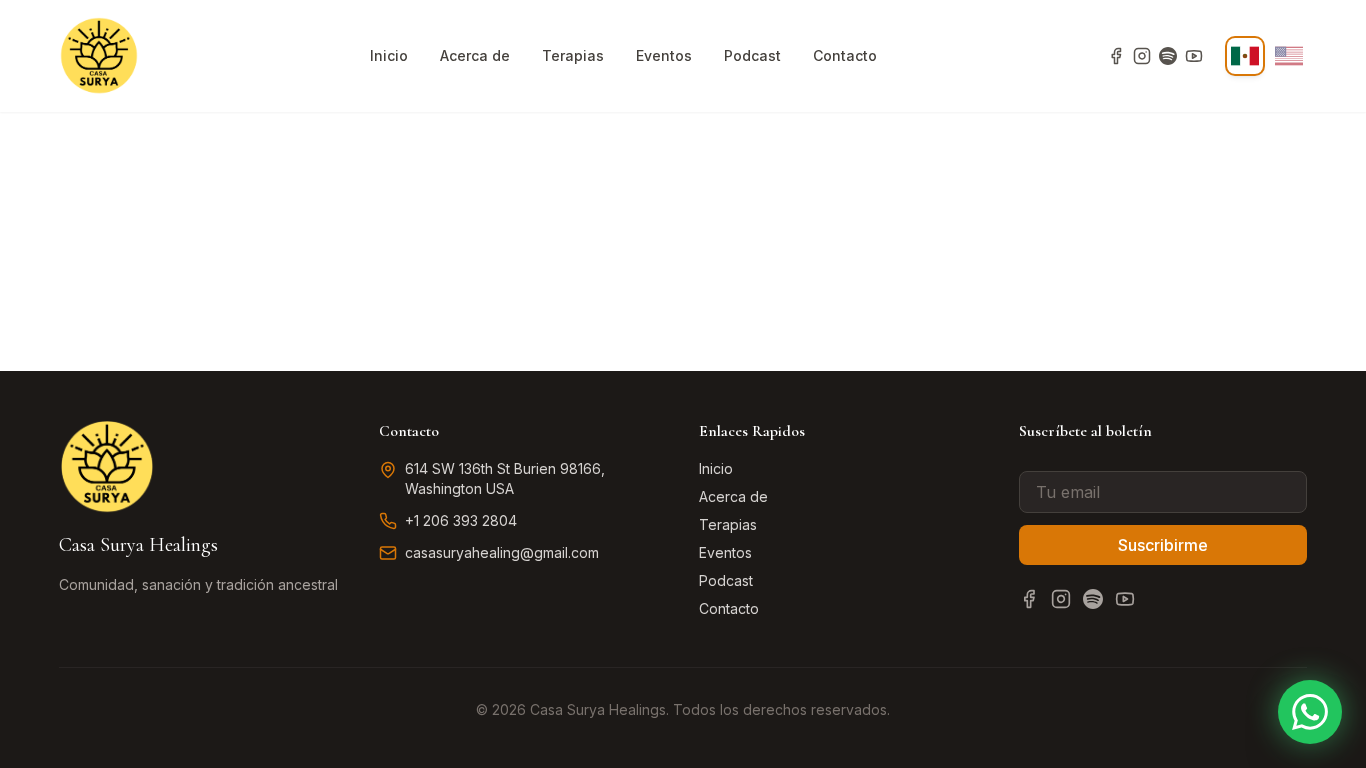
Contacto (845, 55)
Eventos (664, 55)
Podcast (752, 55)
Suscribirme (1163, 545)
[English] (1289, 56)
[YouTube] (1194, 56)
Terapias (573, 55)
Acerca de (475, 55)
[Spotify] (1168, 56)
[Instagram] (1142, 56)
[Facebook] (1116, 56)
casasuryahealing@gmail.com (502, 552)
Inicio (389, 55)
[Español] (1245, 56)
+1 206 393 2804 (461, 520)
